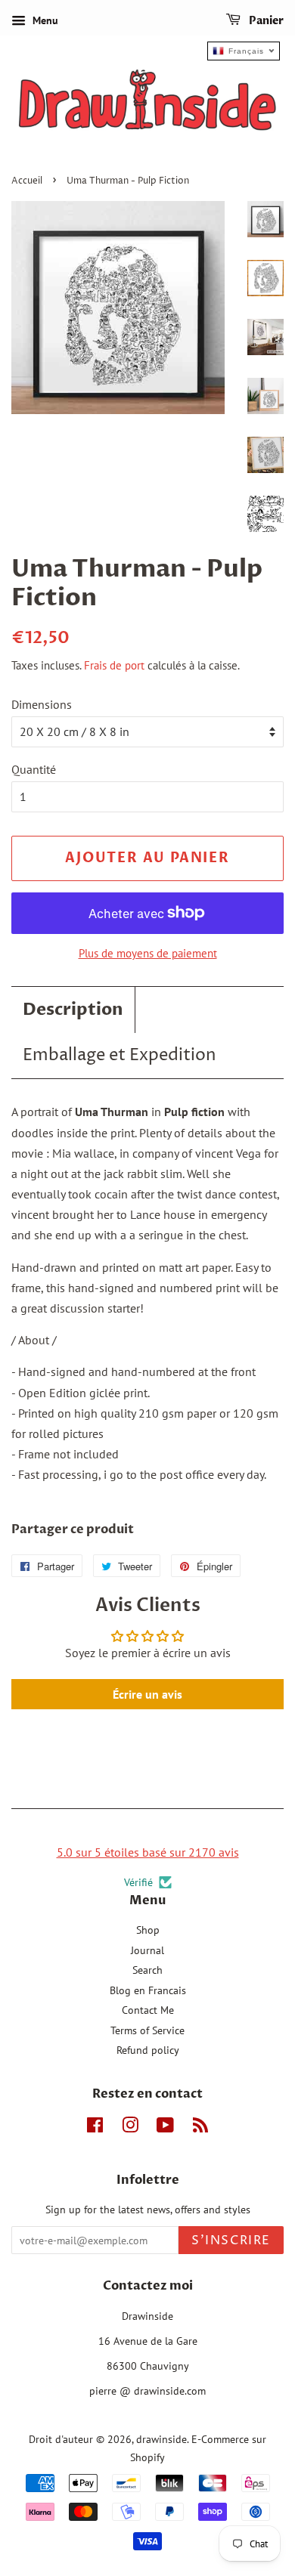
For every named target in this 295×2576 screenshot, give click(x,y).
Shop (148, 1930)
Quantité (34, 769)
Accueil (27, 181)
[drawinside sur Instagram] (130, 2128)
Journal (147, 1950)
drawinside (161, 2439)
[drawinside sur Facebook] (95, 2128)
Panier (265, 21)
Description (73, 1010)
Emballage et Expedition (120, 1056)
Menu (44, 20)
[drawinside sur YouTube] (165, 2128)
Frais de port (114, 665)
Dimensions (42, 704)
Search (147, 1970)
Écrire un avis (147, 1694)
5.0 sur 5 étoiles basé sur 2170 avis (148, 1852)
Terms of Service (147, 2030)
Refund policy (148, 2050)
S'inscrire (231, 2240)
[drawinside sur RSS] (200, 2128)
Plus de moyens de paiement (148, 953)
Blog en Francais (148, 1990)
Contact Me (148, 2010)
